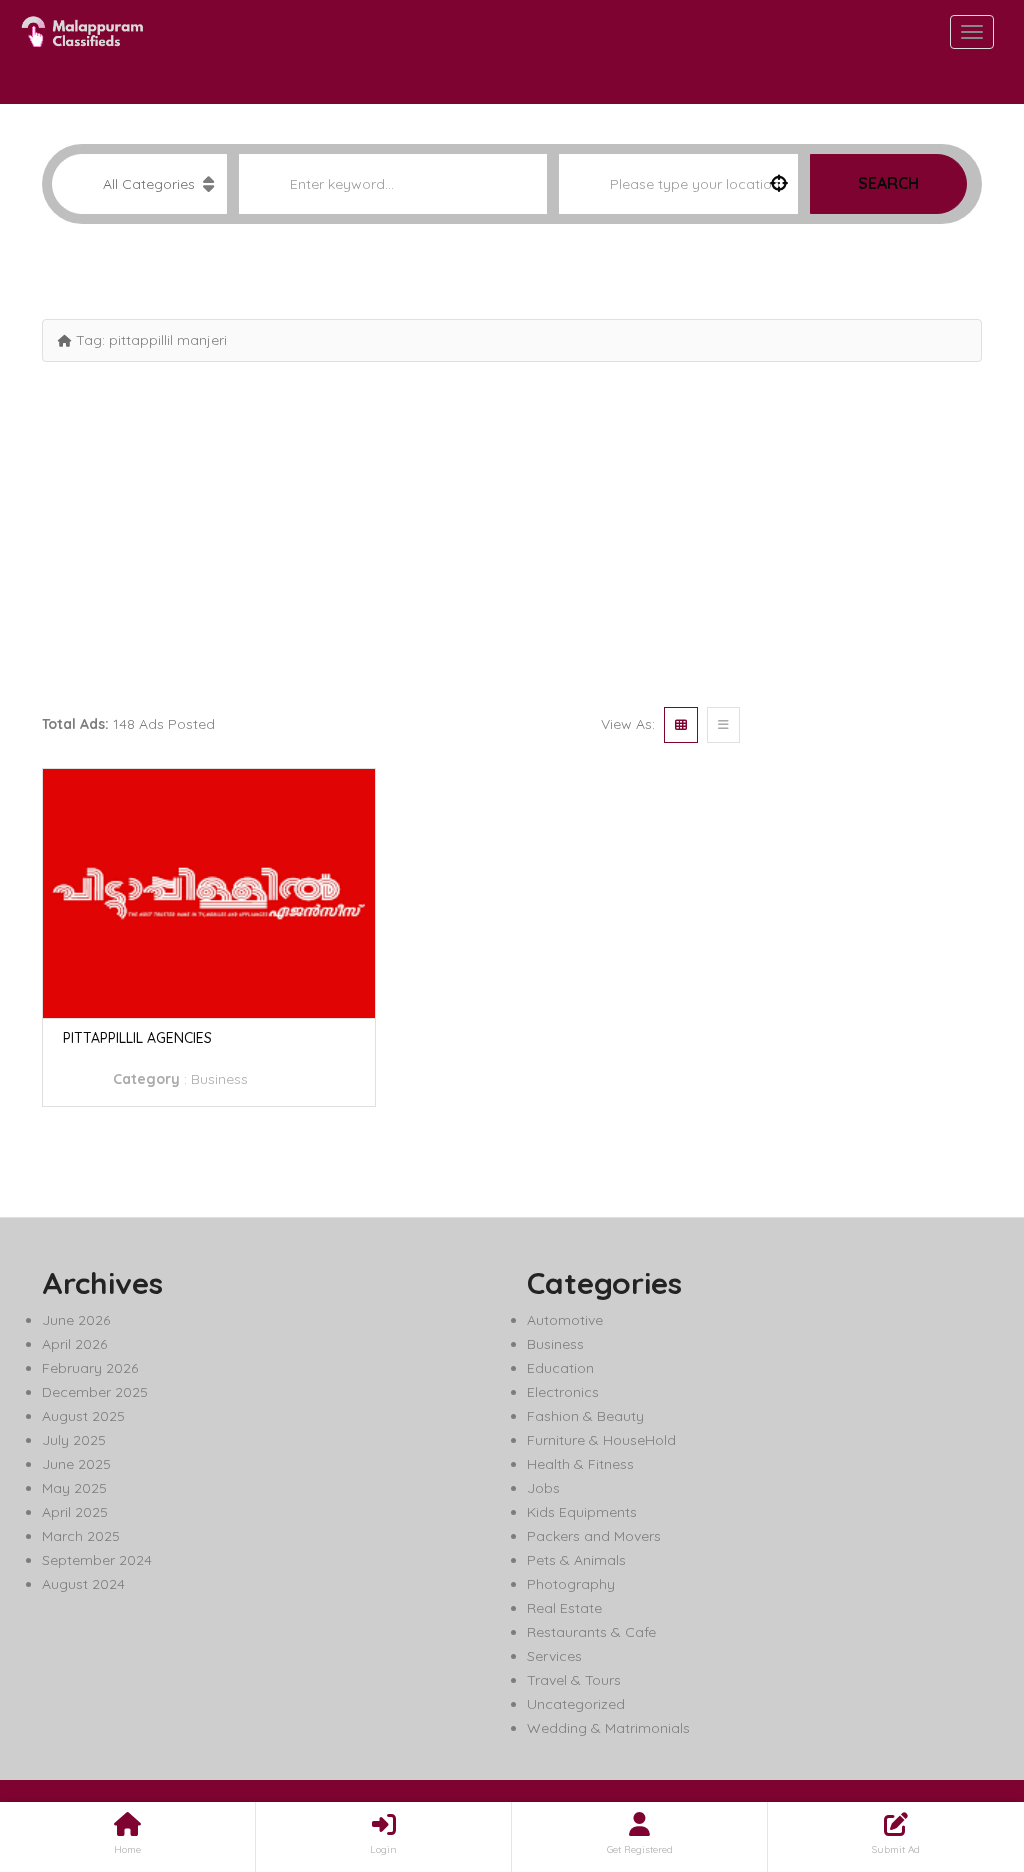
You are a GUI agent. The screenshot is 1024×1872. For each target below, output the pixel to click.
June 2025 (76, 1464)
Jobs (543, 1488)
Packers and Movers (594, 1536)
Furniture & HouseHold (601, 1440)
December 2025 (95, 1392)
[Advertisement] (512, 532)
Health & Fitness (580, 1464)
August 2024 (83, 1584)
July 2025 (74, 1440)
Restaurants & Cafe (591, 1632)
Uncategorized (576, 1704)
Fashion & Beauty (585, 1416)
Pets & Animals (576, 1560)
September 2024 (97, 1560)
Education (560, 1368)
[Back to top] (959, 1747)
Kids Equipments (582, 1512)
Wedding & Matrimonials (608, 1728)
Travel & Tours (574, 1680)
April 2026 (74, 1344)
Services (554, 1656)
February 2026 (90, 1368)
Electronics (563, 1392)
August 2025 (83, 1416)
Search (888, 183)
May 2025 (74, 1488)
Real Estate (564, 1608)
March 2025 (81, 1536)
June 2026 (76, 1320)
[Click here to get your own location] (779, 184)
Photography (571, 1584)
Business (219, 1079)
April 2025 (75, 1512)
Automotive (565, 1320)
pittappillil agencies (137, 1038)
